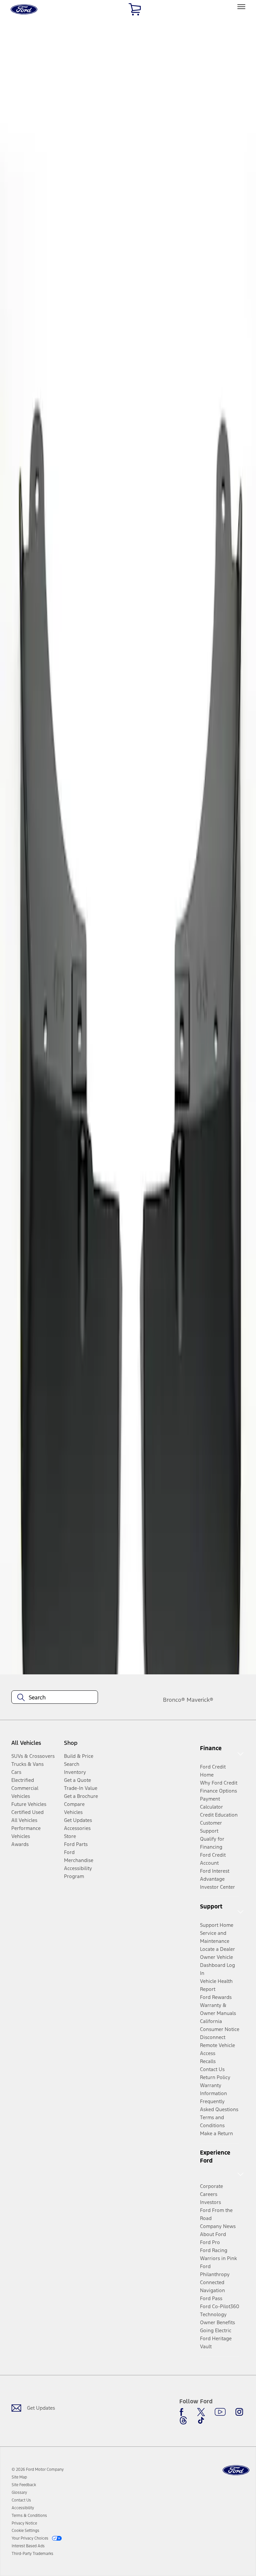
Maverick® (200, 1700)
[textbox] (55, 1697)
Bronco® (174, 1700)
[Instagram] (239, 2412)
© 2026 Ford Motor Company (38, 2469)
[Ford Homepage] (236, 2470)
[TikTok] (201, 2420)
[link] (19, 2477)
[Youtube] (220, 2412)
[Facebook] (183, 2412)
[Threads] (183, 2420)
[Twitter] (201, 2412)
